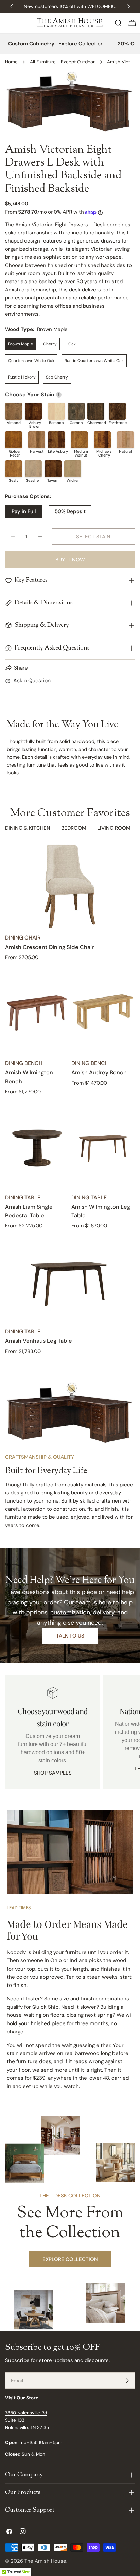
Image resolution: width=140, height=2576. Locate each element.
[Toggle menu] (8, 23)
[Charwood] (96, 411)
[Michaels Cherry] (102, 440)
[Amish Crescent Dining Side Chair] (70, 886)
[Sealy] (14, 469)
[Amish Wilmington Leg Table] (103, 1146)
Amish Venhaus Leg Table (39, 1341)
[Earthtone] (117, 411)
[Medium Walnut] (79, 440)
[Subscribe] (127, 2381)
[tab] (28, 829)
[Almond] (14, 411)
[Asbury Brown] (33, 411)
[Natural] (125, 440)
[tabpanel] (70, 1100)
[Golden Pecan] (14, 440)
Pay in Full (24, 511)
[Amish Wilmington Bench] (37, 1012)
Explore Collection (81, 44)
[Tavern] (53, 469)
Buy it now (70, 560)
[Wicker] (73, 469)
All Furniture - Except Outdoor (62, 62)
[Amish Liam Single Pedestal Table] (37, 1146)
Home (11, 62)
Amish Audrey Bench (99, 1073)
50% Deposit (70, 511)
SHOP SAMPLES (53, 1773)
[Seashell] (33, 469)
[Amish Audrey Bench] (103, 1012)
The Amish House (45, 2561)
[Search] (118, 23)
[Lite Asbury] (56, 440)
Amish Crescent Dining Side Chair (49, 947)
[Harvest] (37, 440)
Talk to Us (70, 1636)
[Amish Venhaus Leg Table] (70, 1280)
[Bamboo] (56, 411)
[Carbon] (76, 411)
